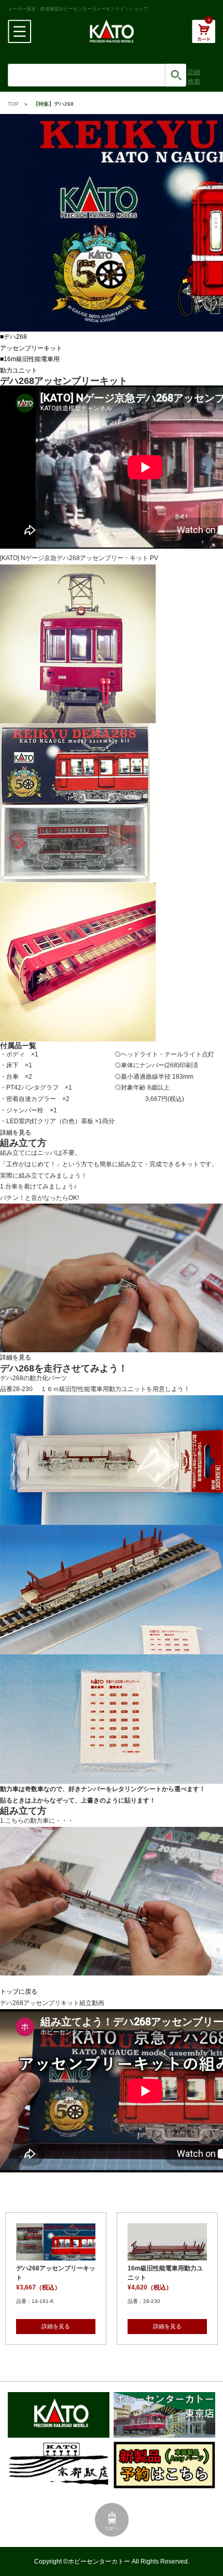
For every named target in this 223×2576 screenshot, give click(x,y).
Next (210, 1267)
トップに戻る (19, 1992)
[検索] (176, 75)
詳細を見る (16, 1133)
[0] (204, 37)
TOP (13, 104)
